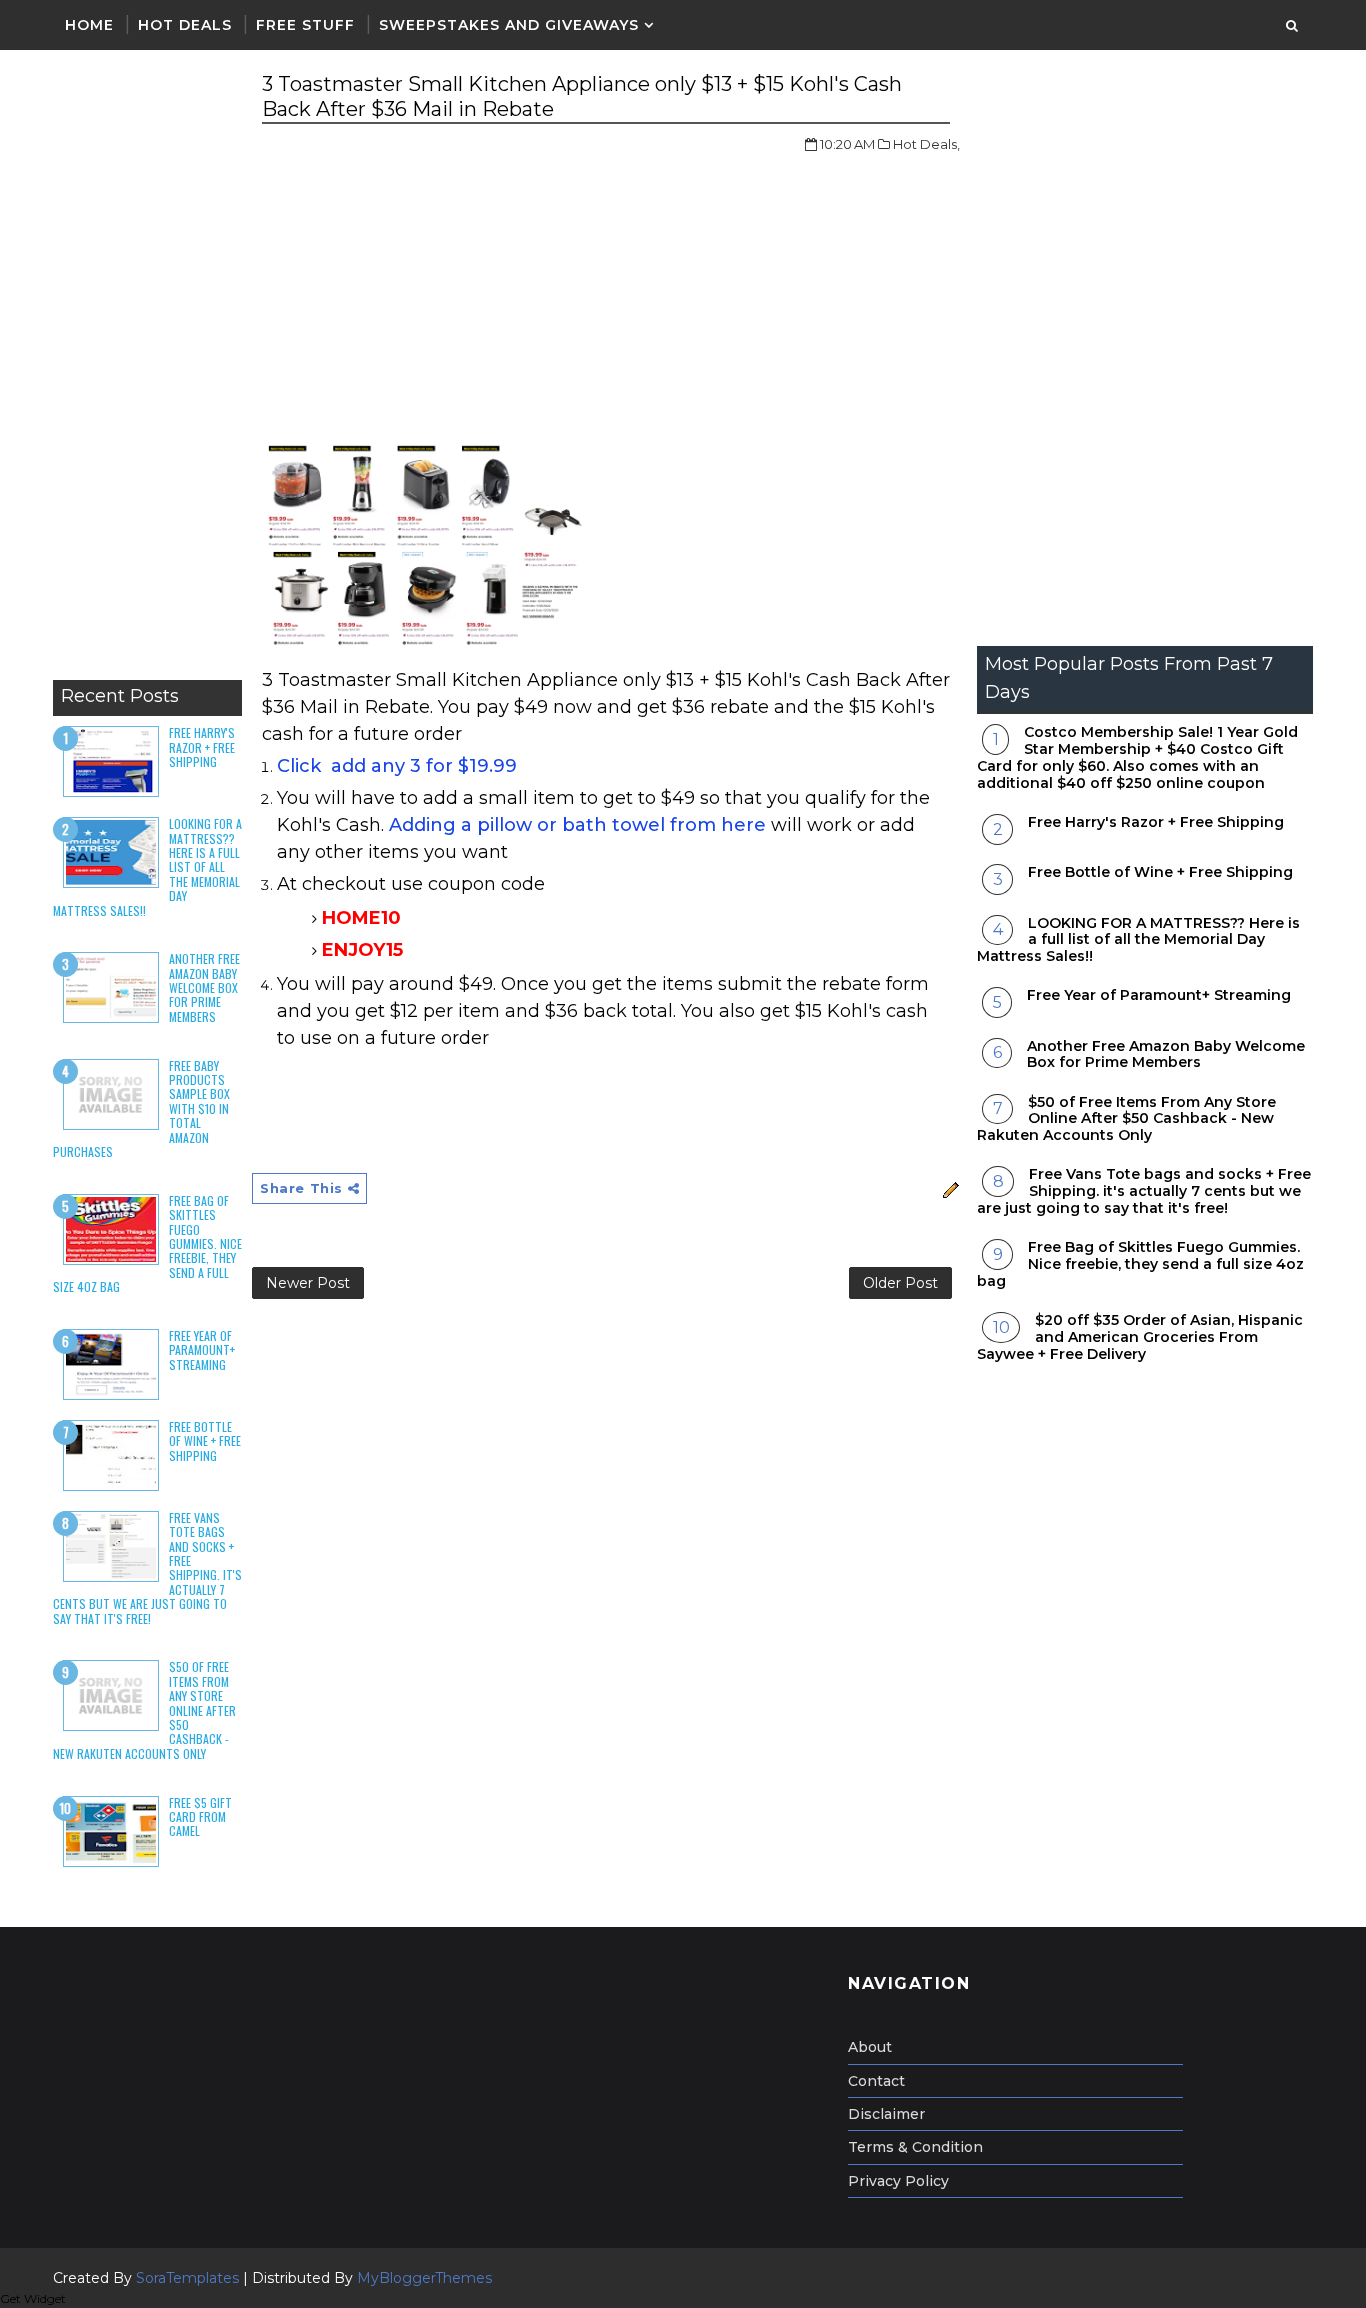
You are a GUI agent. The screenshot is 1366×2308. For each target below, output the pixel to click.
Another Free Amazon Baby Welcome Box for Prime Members (204, 987)
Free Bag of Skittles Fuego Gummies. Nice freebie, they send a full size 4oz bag (1140, 1264)
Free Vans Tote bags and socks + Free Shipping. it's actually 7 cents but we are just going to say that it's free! (1144, 1191)
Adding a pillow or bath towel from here (577, 825)
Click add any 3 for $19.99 (397, 766)
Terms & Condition (915, 2147)
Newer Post (308, 1283)
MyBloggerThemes (424, 2278)
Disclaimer (886, 2114)
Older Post (900, 1283)
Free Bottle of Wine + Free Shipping (205, 1441)
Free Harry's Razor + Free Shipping (202, 747)
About (870, 2047)
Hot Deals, (926, 144)
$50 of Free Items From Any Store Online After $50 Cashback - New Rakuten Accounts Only (1126, 1119)
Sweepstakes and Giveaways (509, 25)
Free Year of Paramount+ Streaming (202, 1350)
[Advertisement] (147, 370)
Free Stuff (305, 25)
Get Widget (33, 2298)
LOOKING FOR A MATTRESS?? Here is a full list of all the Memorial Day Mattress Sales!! (1138, 940)
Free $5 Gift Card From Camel (200, 1817)
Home (89, 25)
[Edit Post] (948, 1188)
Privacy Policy (898, 2181)
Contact (876, 2081)
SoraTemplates (187, 2278)
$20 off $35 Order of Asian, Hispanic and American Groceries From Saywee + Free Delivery (1140, 1337)
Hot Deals (185, 25)
